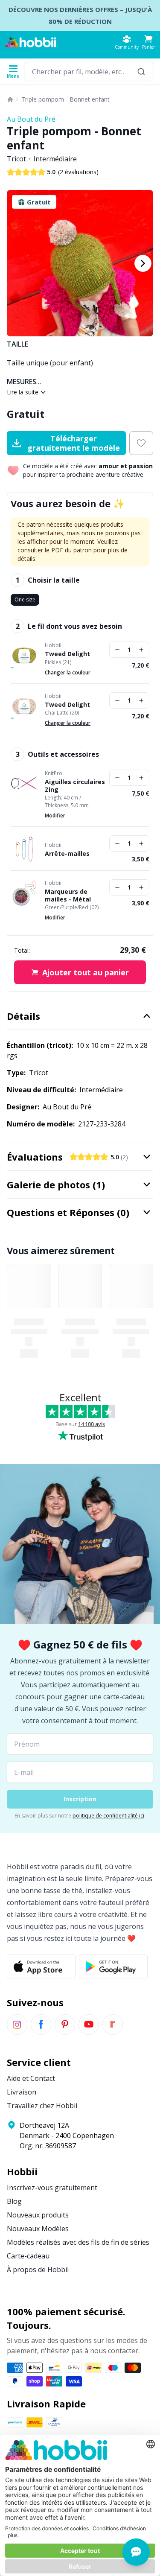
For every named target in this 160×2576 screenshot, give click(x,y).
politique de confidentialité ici (108, 1816)
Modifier (55, 815)
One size (25, 600)
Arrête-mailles (67, 854)
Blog (14, 2201)
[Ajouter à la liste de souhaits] (141, 443)
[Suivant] (143, 263)
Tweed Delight (67, 654)
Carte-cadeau (28, 2256)
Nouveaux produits (38, 2215)
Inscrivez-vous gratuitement (52, 2188)
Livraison (22, 2092)
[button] (148, 42)
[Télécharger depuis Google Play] (113, 1966)
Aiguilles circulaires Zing (75, 786)
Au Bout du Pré (31, 119)
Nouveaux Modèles (38, 2229)
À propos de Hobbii (38, 2270)
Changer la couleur (68, 672)
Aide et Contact (31, 2078)
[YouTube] (89, 2025)
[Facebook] (41, 2025)
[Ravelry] (113, 2025)
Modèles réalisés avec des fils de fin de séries (78, 2242)
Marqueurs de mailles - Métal (68, 895)
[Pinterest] (65, 2025)
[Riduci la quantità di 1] (117, 650)
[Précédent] (17, 263)
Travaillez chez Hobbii (42, 2106)
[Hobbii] (31, 42)
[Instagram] (17, 2025)
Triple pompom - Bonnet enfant (65, 99)
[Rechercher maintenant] (141, 71)
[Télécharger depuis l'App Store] (41, 1966)
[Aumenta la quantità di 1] (141, 650)
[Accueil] (10, 99)
